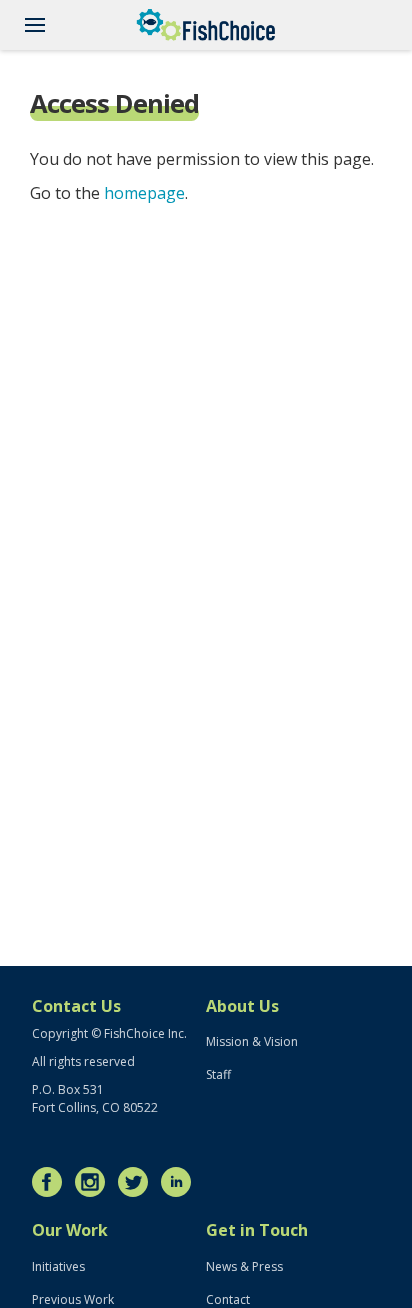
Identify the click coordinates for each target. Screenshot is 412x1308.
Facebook (52, 1182)
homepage (144, 193)
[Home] (206, 25)
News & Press (244, 1266)
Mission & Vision (252, 1041)
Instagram (95, 1182)
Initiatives (58, 1266)
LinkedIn (181, 1182)
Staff (218, 1074)
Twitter (138, 1182)
